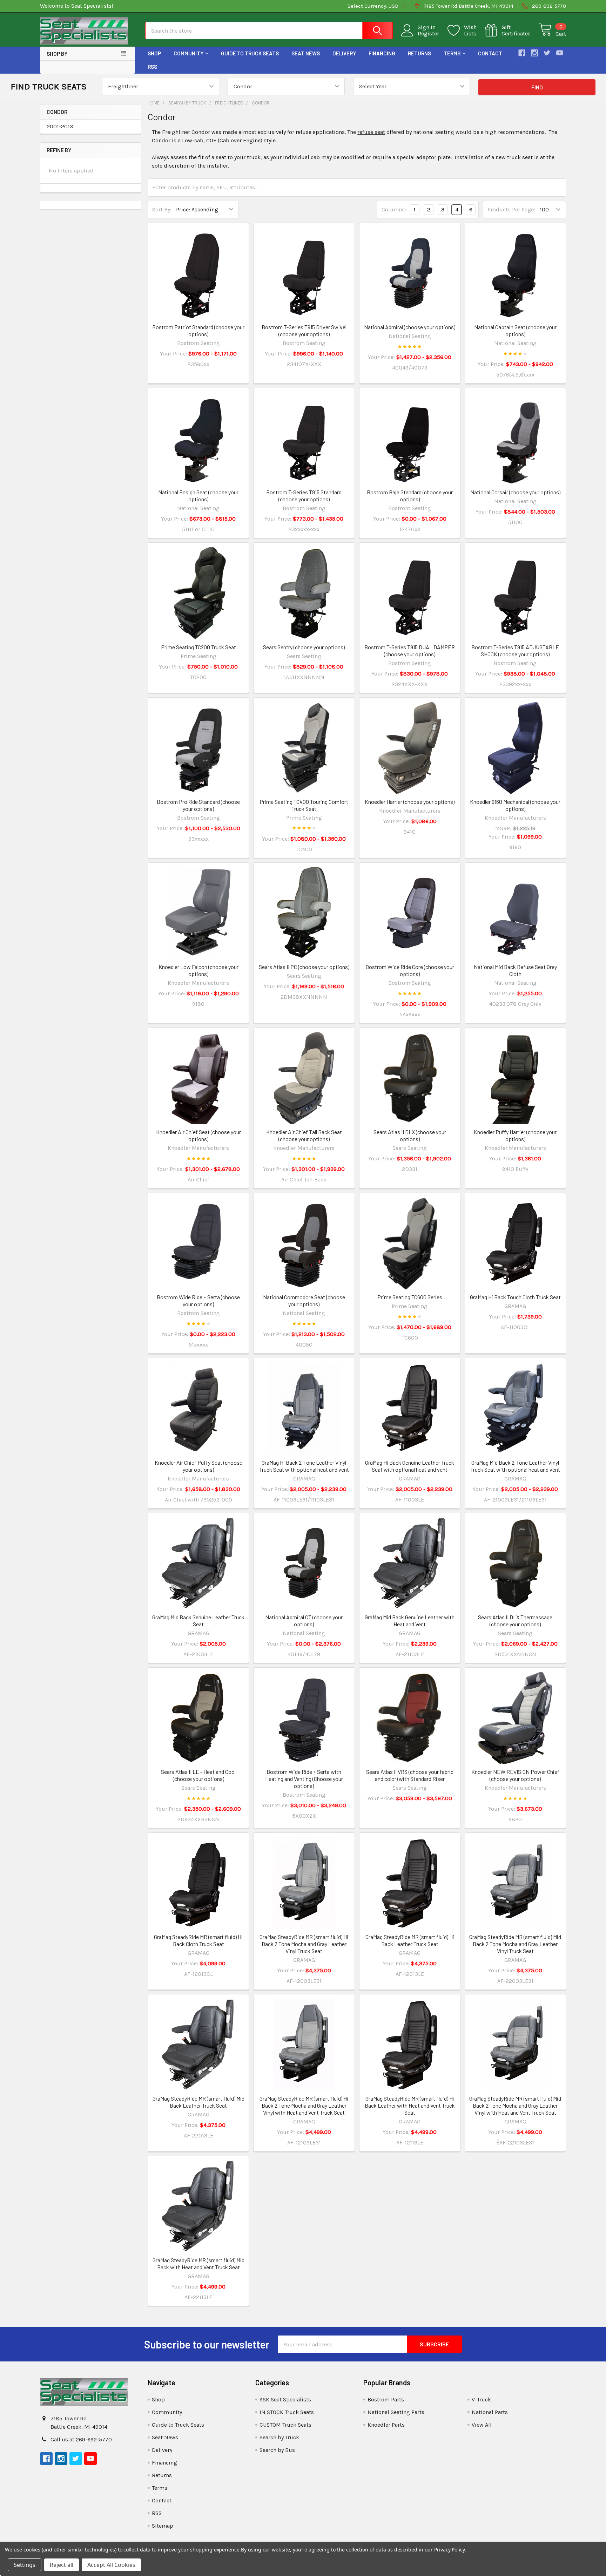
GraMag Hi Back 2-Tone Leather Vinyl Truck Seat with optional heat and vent (304, 1466)
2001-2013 (60, 126)
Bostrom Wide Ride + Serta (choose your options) (198, 1300)
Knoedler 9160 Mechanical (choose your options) (515, 805)
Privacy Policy (449, 2550)
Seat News (306, 53)
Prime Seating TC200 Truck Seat (198, 647)
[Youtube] (560, 53)
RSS (152, 67)
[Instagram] (534, 53)
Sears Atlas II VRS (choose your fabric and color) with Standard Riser (410, 1775)
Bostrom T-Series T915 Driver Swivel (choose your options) (304, 330)
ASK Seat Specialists (285, 2399)
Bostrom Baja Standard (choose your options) (410, 496)
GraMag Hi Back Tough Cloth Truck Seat (515, 1297)
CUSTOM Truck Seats (285, 2425)
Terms (452, 53)
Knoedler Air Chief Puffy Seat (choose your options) (198, 1466)
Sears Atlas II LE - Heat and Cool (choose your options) (198, 1775)
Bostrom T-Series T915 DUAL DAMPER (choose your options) (410, 650)
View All (482, 2425)
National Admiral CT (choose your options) (304, 1621)
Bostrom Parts (386, 2399)
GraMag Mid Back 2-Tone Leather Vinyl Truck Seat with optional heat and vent (515, 1466)
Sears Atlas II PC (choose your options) (304, 967)
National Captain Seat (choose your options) (515, 330)
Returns (419, 53)
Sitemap (163, 2526)
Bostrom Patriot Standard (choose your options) (198, 330)
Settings (25, 2565)
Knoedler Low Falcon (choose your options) (198, 970)
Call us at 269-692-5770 (81, 2439)
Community (188, 53)
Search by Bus (277, 2450)
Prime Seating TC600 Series (410, 1297)
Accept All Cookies (111, 2565)
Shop (154, 53)
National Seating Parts (396, 2412)
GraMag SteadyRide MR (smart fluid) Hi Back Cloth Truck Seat (198, 1940)
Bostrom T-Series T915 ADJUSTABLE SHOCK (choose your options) (515, 650)
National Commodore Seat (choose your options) (304, 1300)
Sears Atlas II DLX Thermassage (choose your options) (515, 1621)
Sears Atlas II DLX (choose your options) (410, 1135)
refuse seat (371, 132)
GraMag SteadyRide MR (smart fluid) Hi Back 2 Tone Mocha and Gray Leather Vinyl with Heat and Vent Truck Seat (304, 2105)
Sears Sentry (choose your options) (304, 647)
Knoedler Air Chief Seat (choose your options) (198, 1135)
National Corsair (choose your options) (515, 492)
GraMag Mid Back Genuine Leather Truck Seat (198, 1621)
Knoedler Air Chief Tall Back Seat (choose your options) (304, 1135)
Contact (490, 53)
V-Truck (481, 2399)
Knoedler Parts (386, 2425)
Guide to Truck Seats (250, 53)
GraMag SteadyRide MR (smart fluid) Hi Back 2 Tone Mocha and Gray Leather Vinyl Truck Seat (304, 1944)
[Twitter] (547, 53)
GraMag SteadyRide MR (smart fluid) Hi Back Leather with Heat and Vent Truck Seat (410, 2105)
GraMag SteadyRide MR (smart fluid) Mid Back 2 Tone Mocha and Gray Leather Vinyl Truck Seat (515, 1944)
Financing (382, 53)
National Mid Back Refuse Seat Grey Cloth (515, 970)
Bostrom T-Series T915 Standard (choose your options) (304, 496)
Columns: (394, 209)
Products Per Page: (511, 209)
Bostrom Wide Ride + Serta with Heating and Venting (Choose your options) (304, 1779)
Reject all (62, 2565)
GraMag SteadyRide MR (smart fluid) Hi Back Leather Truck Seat (410, 1940)
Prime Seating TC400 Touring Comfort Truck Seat (304, 805)
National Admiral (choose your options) (410, 327)
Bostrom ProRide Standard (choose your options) (198, 805)
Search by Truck (279, 2437)
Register (428, 34)
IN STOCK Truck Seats (287, 2412)
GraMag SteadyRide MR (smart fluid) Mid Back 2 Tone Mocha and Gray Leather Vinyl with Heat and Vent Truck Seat (515, 2105)
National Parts (490, 2412)
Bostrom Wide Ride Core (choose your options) (410, 970)
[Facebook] (522, 53)
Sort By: (162, 209)
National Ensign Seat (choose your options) (198, 496)
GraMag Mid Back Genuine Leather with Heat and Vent (410, 1621)
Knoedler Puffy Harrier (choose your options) (515, 1135)
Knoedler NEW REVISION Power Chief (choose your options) (515, 1775)
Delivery (344, 53)
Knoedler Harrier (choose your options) (410, 802)
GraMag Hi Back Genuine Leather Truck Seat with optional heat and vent (410, 1466)
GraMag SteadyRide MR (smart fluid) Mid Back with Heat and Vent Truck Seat (198, 2263)
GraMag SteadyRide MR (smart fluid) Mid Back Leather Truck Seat (198, 2102)
